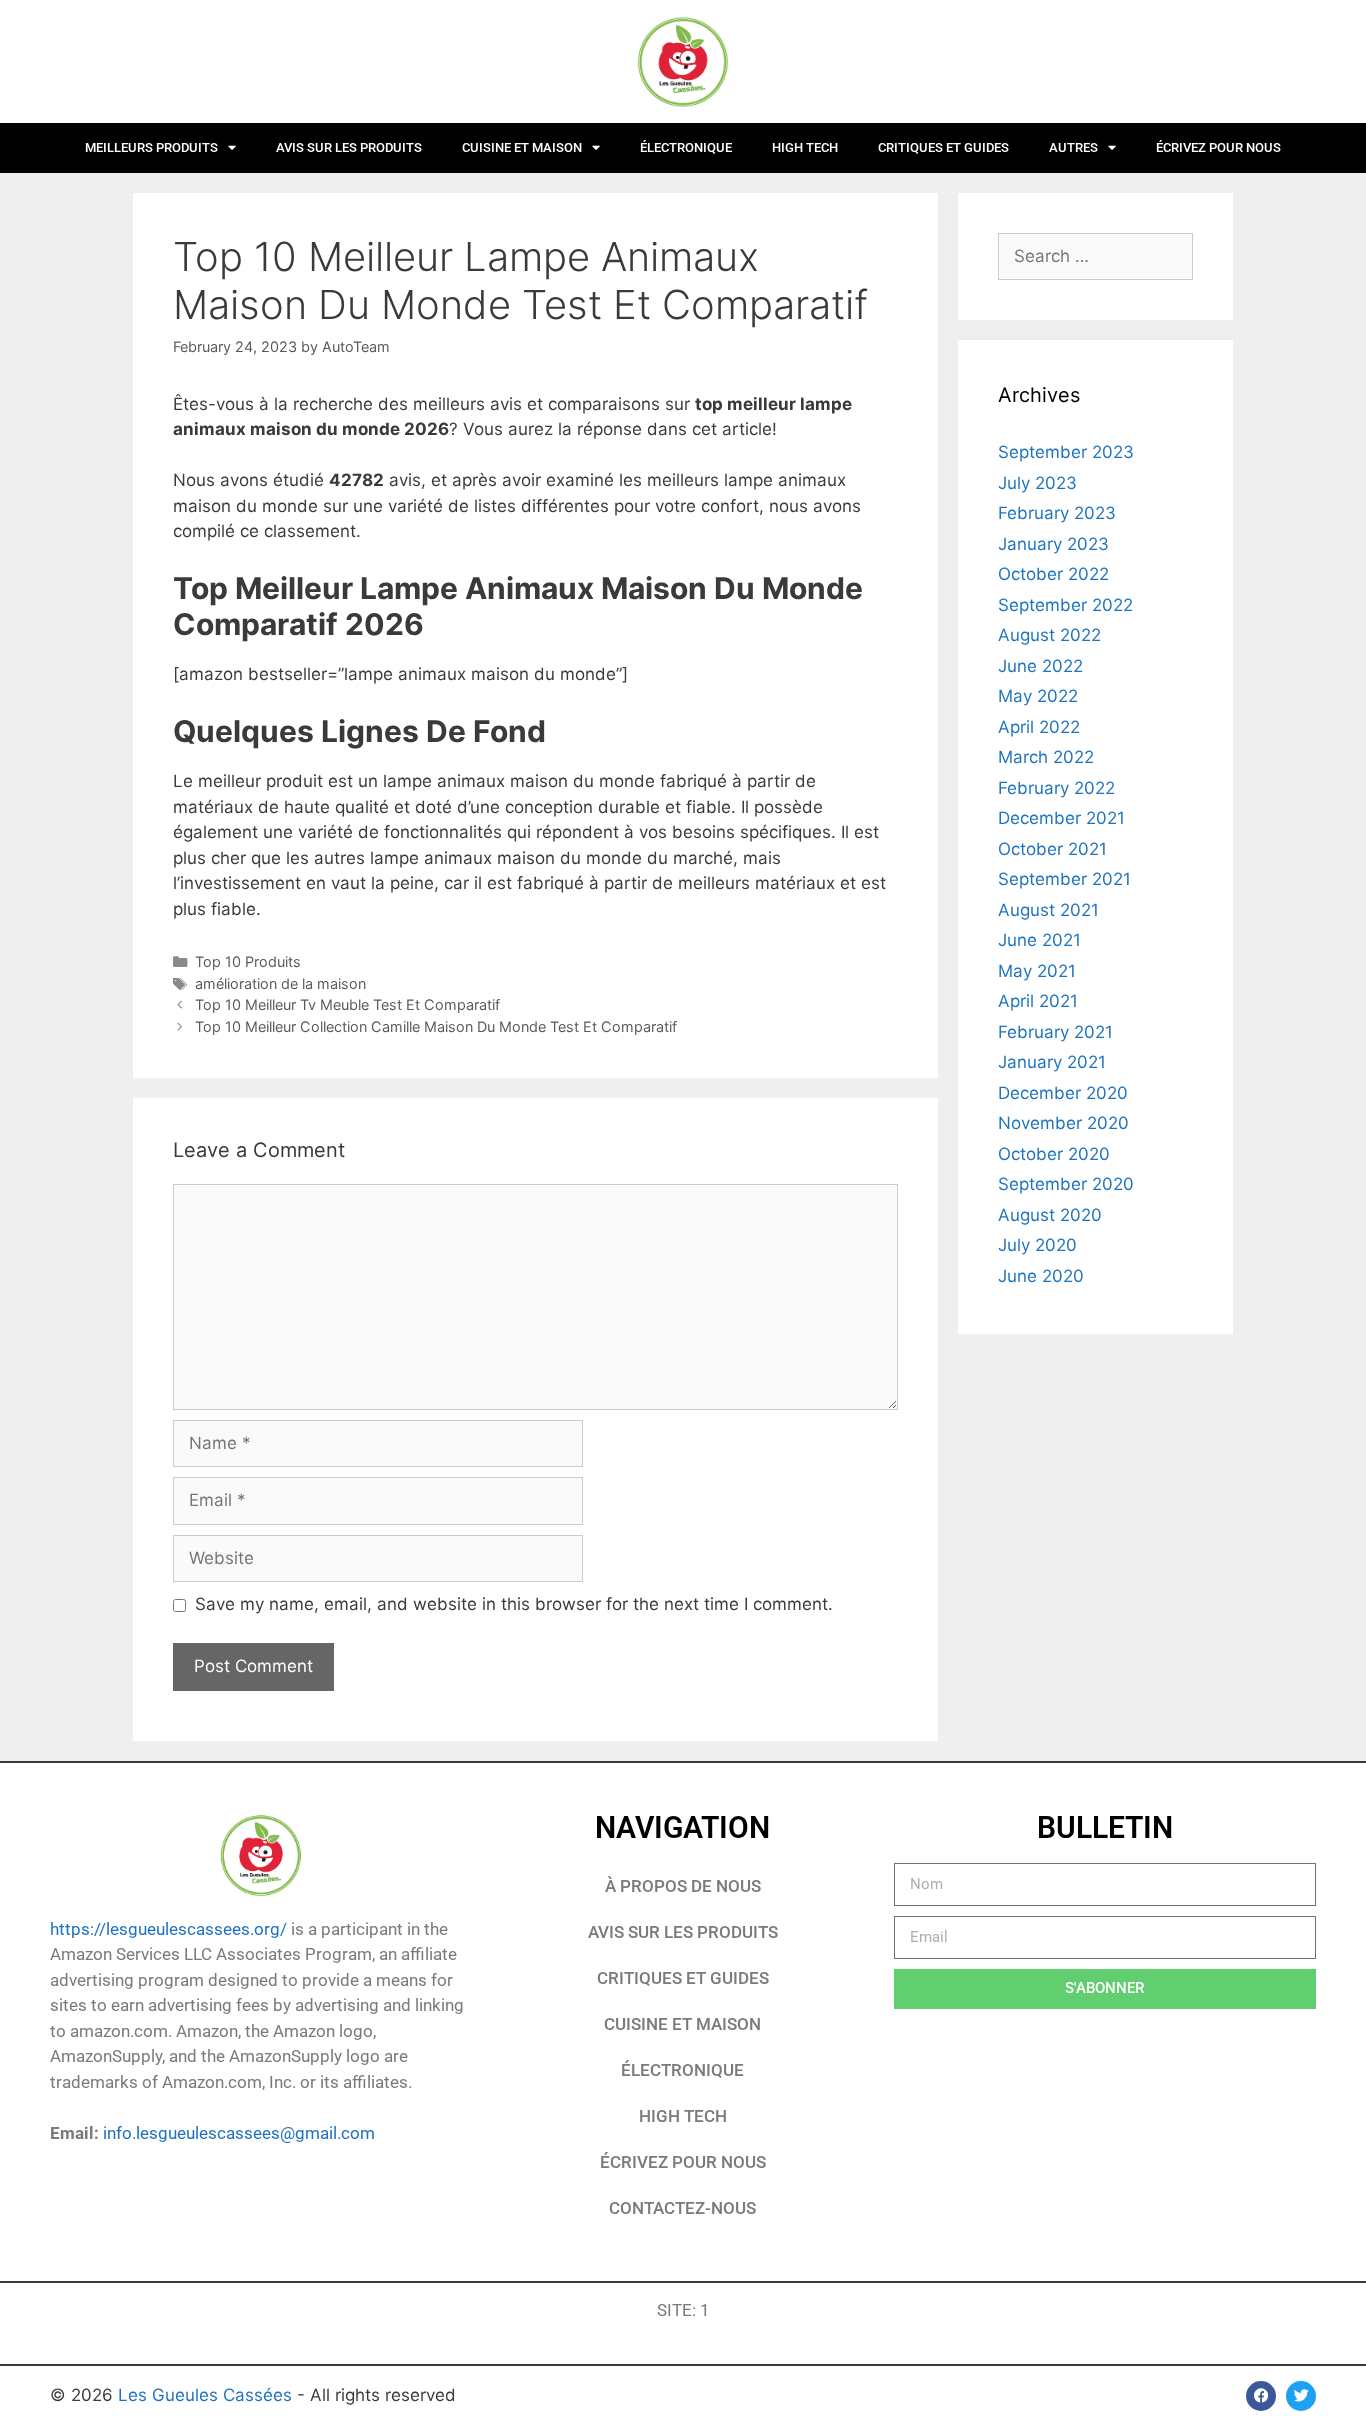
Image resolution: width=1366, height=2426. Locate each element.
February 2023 (1057, 513)
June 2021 (1039, 940)
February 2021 (1055, 1032)
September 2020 (1066, 1184)
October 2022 (1053, 574)
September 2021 (1064, 879)
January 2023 (1053, 544)
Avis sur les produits (349, 147)
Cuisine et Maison (522, 147)
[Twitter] (1301, 2396)
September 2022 (1065, 605)
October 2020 (1054, 1154)
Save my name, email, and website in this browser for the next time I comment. (514, 1604)
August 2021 (1048, 910)
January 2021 (1052, 1062)
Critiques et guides (943, 147)
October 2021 (1052, 849)
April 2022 (1039, 727)
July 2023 (1037, 483)
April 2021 (1038, 1001)
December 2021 (1061, 818)
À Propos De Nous (683, 1886)
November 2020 (1063, 1123)
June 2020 (1041, 1276)
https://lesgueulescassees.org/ (168, 1929)
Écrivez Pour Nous (683, 2162)
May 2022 (1038, 696)
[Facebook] (1261, 2396)
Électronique (686, 147)
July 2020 (1037, 1245)
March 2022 (1046, 757)
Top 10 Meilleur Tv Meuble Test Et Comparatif (347, 1004)
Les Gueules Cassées (207, 2395)
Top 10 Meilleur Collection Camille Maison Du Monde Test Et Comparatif (436, 1026)
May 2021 (1037, 971)
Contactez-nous (682, 2208)
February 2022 (1056, 788)
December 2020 (1063, 1093)
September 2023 (1066, 452)
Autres (1073, 147)
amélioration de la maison (280, 983)
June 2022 (1040, 666)
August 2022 (1049, 635)
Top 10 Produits (248, 961)
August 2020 (1050, 1215)
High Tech (805, 147)
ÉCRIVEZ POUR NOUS (1218, 147)
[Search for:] (1095, 256)
